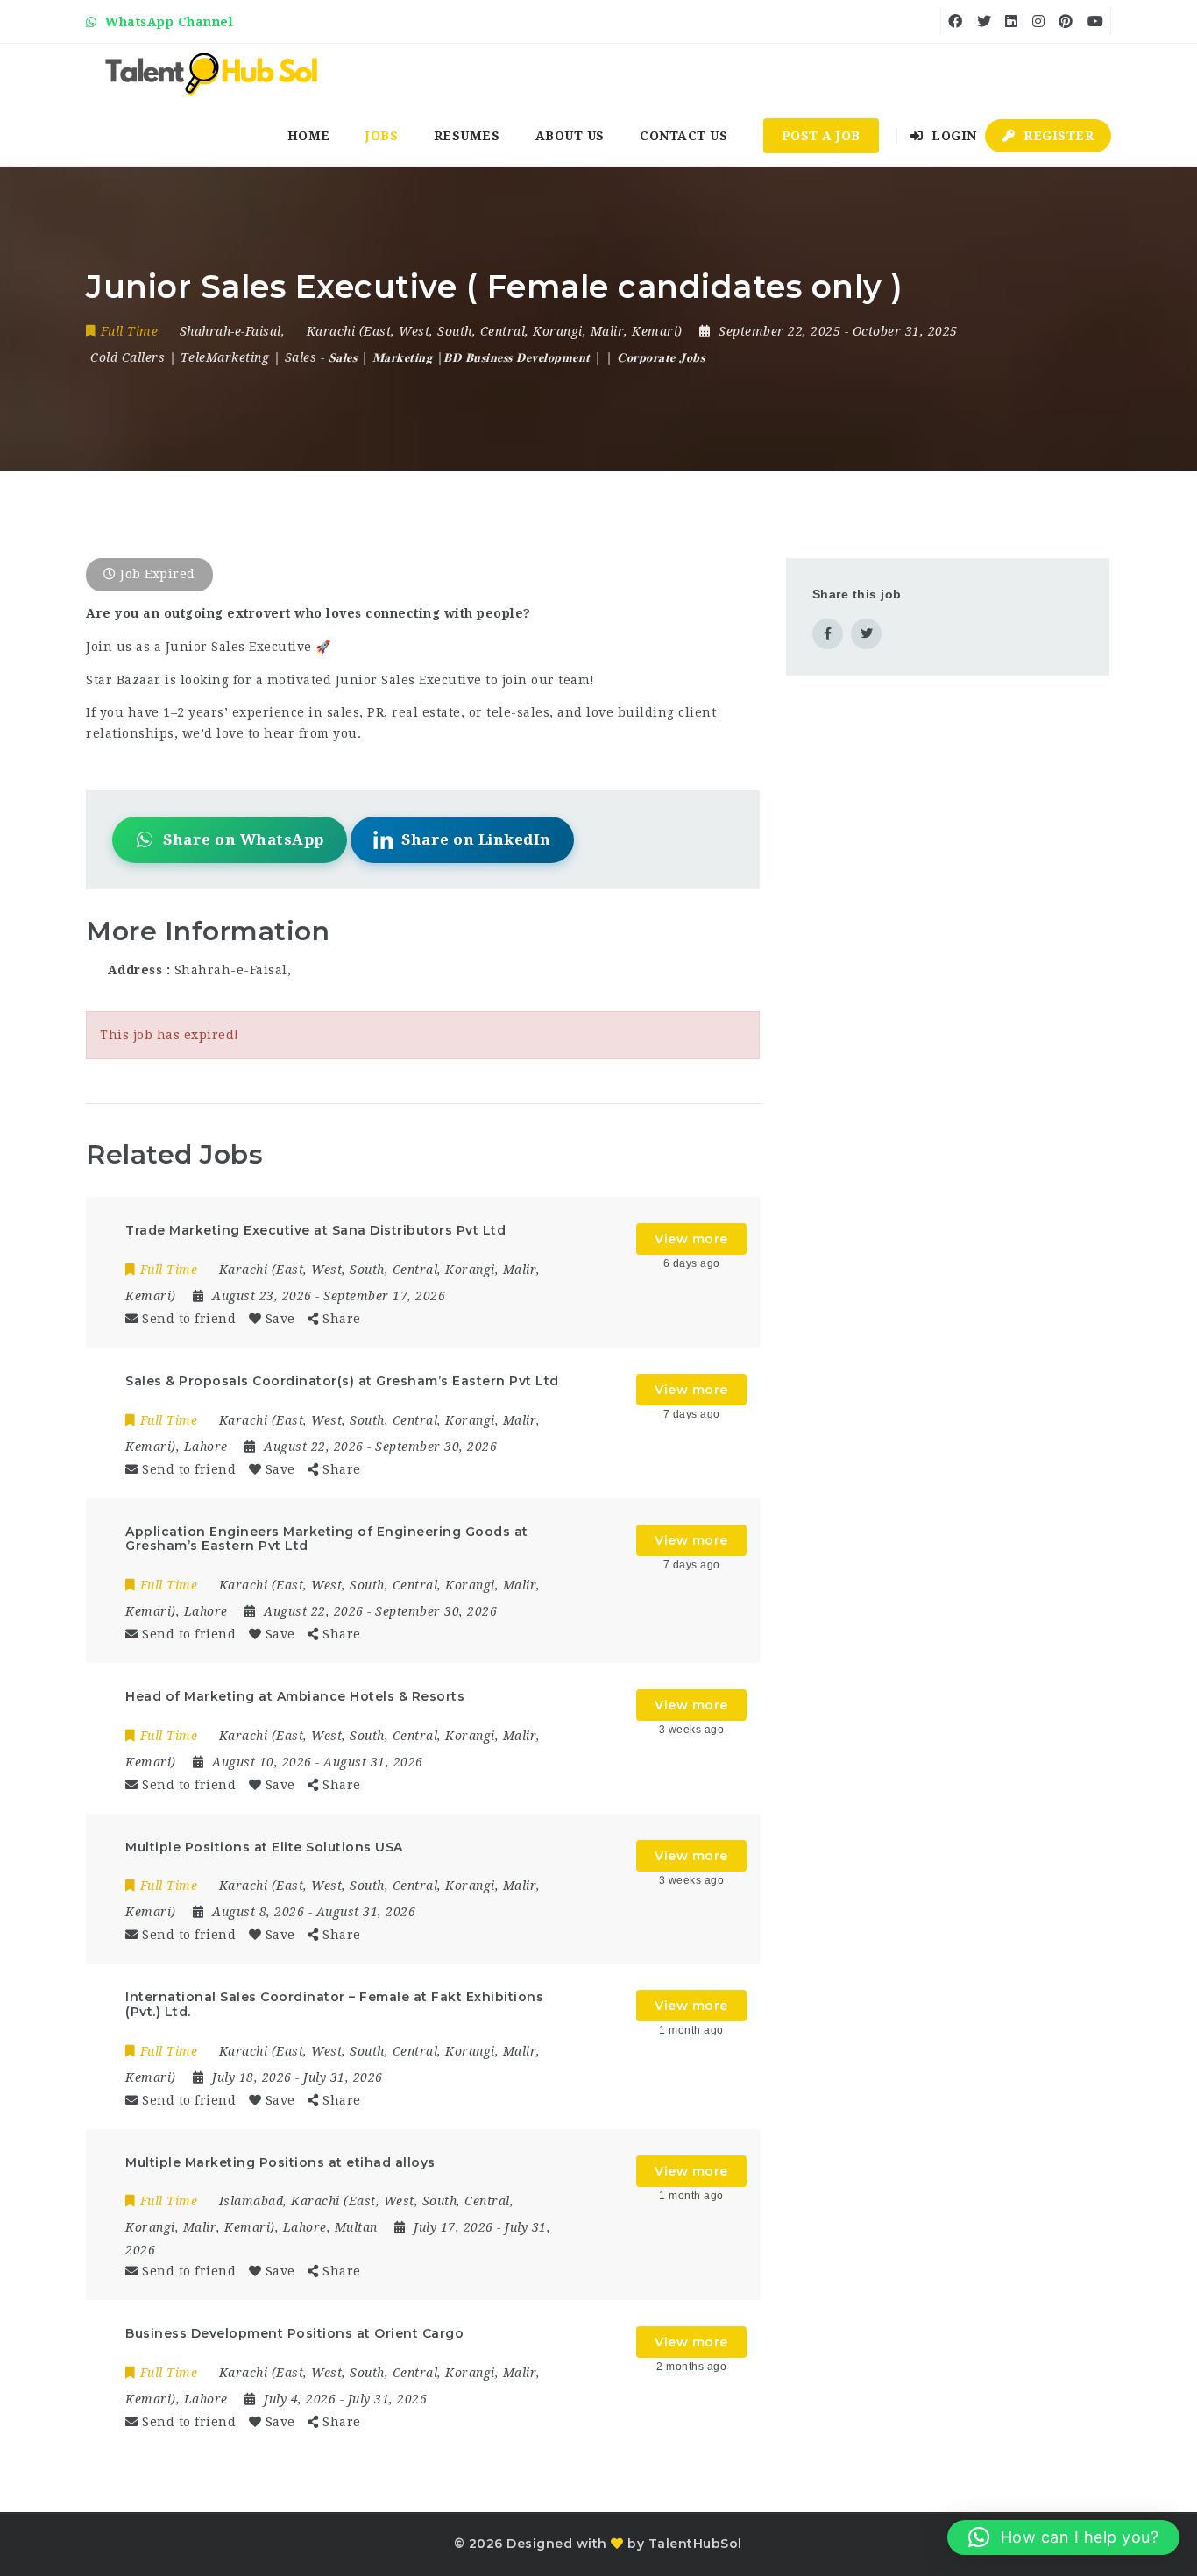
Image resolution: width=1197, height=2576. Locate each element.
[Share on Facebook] (828, 634)
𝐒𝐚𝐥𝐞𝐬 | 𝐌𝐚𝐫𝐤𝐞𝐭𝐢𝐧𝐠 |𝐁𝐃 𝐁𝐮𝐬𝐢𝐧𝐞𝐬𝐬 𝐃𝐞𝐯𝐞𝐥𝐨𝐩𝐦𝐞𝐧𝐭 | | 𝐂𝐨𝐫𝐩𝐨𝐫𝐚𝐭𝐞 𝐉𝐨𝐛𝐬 (517, 357)
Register (1057, 136)
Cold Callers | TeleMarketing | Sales (203, 357)
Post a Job (821, 136)
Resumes (467, 136)
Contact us (683, 136)
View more (691, 1239)
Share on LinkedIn (476, 839)
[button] (1063, 2537)
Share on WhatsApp (244, 839)
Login (953, 136)
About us (570, 136)
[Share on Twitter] (866, 634)
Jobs (382, 136)
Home (309, 136)
